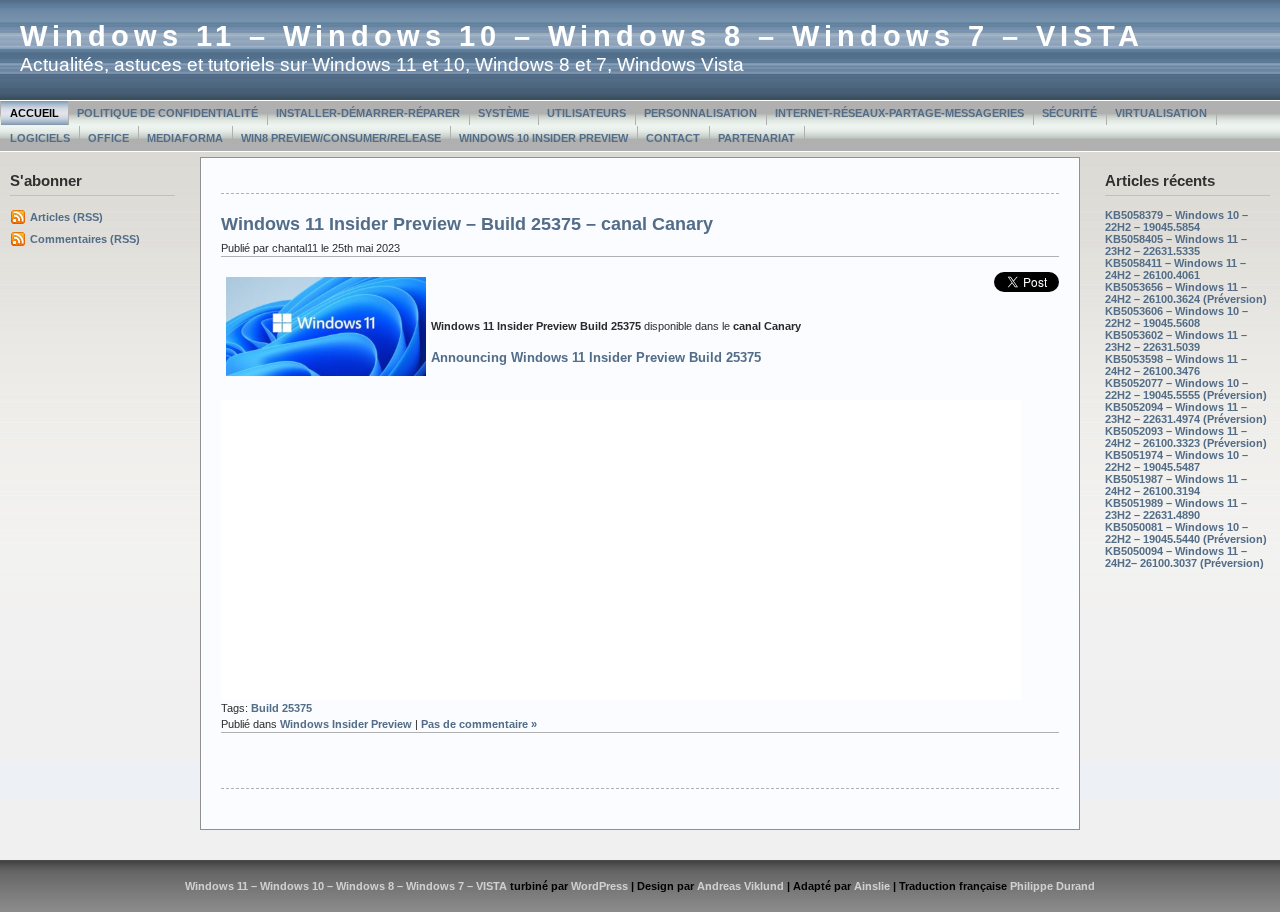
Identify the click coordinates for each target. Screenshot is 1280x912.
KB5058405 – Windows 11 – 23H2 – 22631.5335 (1176, 245)
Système (503, 113)
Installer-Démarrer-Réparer (368, 113)
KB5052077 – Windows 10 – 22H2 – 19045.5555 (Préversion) (1186, 389)
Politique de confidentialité (167, 113)
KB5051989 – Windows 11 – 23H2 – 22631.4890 (1176, 509)
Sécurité (1069, 113)
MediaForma (185, 138)
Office (108, 138)
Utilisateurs (586, 113)
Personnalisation (700, 113)
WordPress (599, 886)
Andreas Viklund (740, 886)
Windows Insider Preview (346, 724)
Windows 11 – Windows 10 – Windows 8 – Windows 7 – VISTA (582, 36)
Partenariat (756, 138)
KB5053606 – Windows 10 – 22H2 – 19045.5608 (1176, 317)
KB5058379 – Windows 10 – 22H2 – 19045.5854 (1176, 221)
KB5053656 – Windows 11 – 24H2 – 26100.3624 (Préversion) (1186, 293)
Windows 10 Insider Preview (543, 138)
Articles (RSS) (66, 217)
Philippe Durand (1052, 886)
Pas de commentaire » (479, 724)
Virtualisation (1161, 113)
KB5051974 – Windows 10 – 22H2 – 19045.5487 (1176, 461)
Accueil (34, 113)
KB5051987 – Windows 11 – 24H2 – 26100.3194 (1176, 485)
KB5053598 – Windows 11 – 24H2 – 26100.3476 (1176, 365)
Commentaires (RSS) (85, 239)
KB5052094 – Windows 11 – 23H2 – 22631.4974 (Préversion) (1186, 413)
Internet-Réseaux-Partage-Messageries (899, 113)
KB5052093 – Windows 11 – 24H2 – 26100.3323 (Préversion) (1186, 437)
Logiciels (40, 138)
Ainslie (872, 886)
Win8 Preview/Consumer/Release (341, 138)
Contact (673, 138)
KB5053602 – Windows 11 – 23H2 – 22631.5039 (1176, 341)
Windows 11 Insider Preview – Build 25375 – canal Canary (467, 224)
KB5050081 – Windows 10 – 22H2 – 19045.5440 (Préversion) (1186, 533)
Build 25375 (281, 708)
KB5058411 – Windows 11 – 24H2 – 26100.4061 (1175, 269)
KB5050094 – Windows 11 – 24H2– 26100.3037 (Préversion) (1184, 557)
